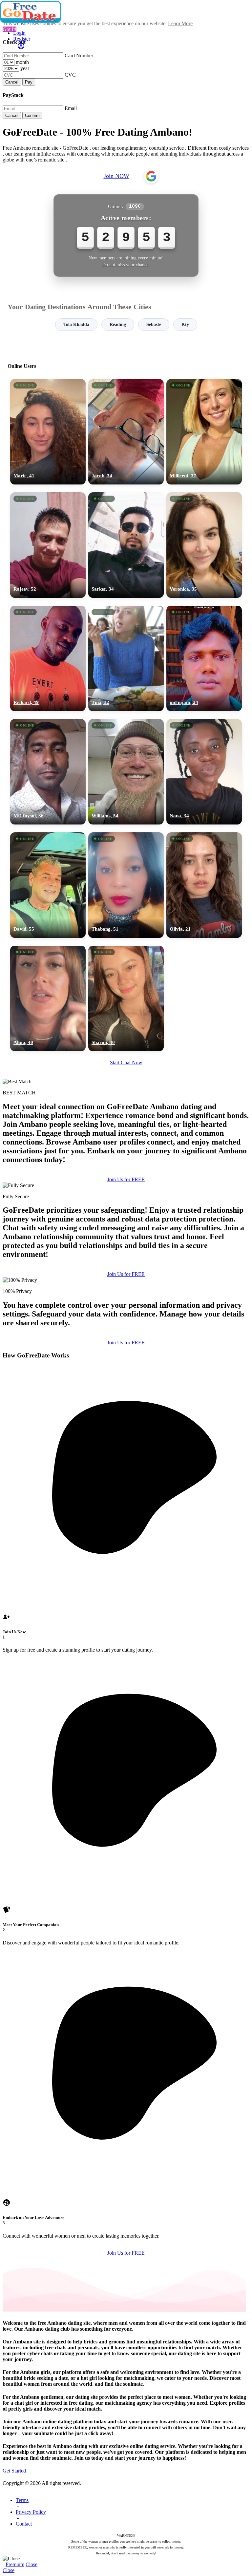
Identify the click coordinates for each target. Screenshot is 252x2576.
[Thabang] (126, 885)
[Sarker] (126, 545)
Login (19, 33)
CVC (70, 75)
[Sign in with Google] (151, 176)
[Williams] (126, 772)
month (22, 62)
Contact (24, 2524)
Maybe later (126, 1347)
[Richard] (48, 658)
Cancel (12, 82)
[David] (48, 885)
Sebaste (154, 324)
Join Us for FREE (126, 1179)
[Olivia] (204, 885)
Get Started (14, 2471)
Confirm (32, 115)
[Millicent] (204, 432)
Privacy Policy (31, 2512)
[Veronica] (204, 545)
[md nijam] (204, 658)
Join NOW (116, 176)
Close (31, 2564)
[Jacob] (126, 432)
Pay (29, 82)
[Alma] (48, 998)
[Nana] (204, 772)
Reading (118, 324)
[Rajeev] (48, 545)
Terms (22, 2500)
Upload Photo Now (129, 1333)
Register (22, 39)
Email (71, 108)
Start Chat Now (126, 1062)
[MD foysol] (48, 772)
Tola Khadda (76, 324)
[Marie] (48, 432)
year (25, 68)
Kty (185, 324)
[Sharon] (126, 998)
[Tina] (126, 658)
